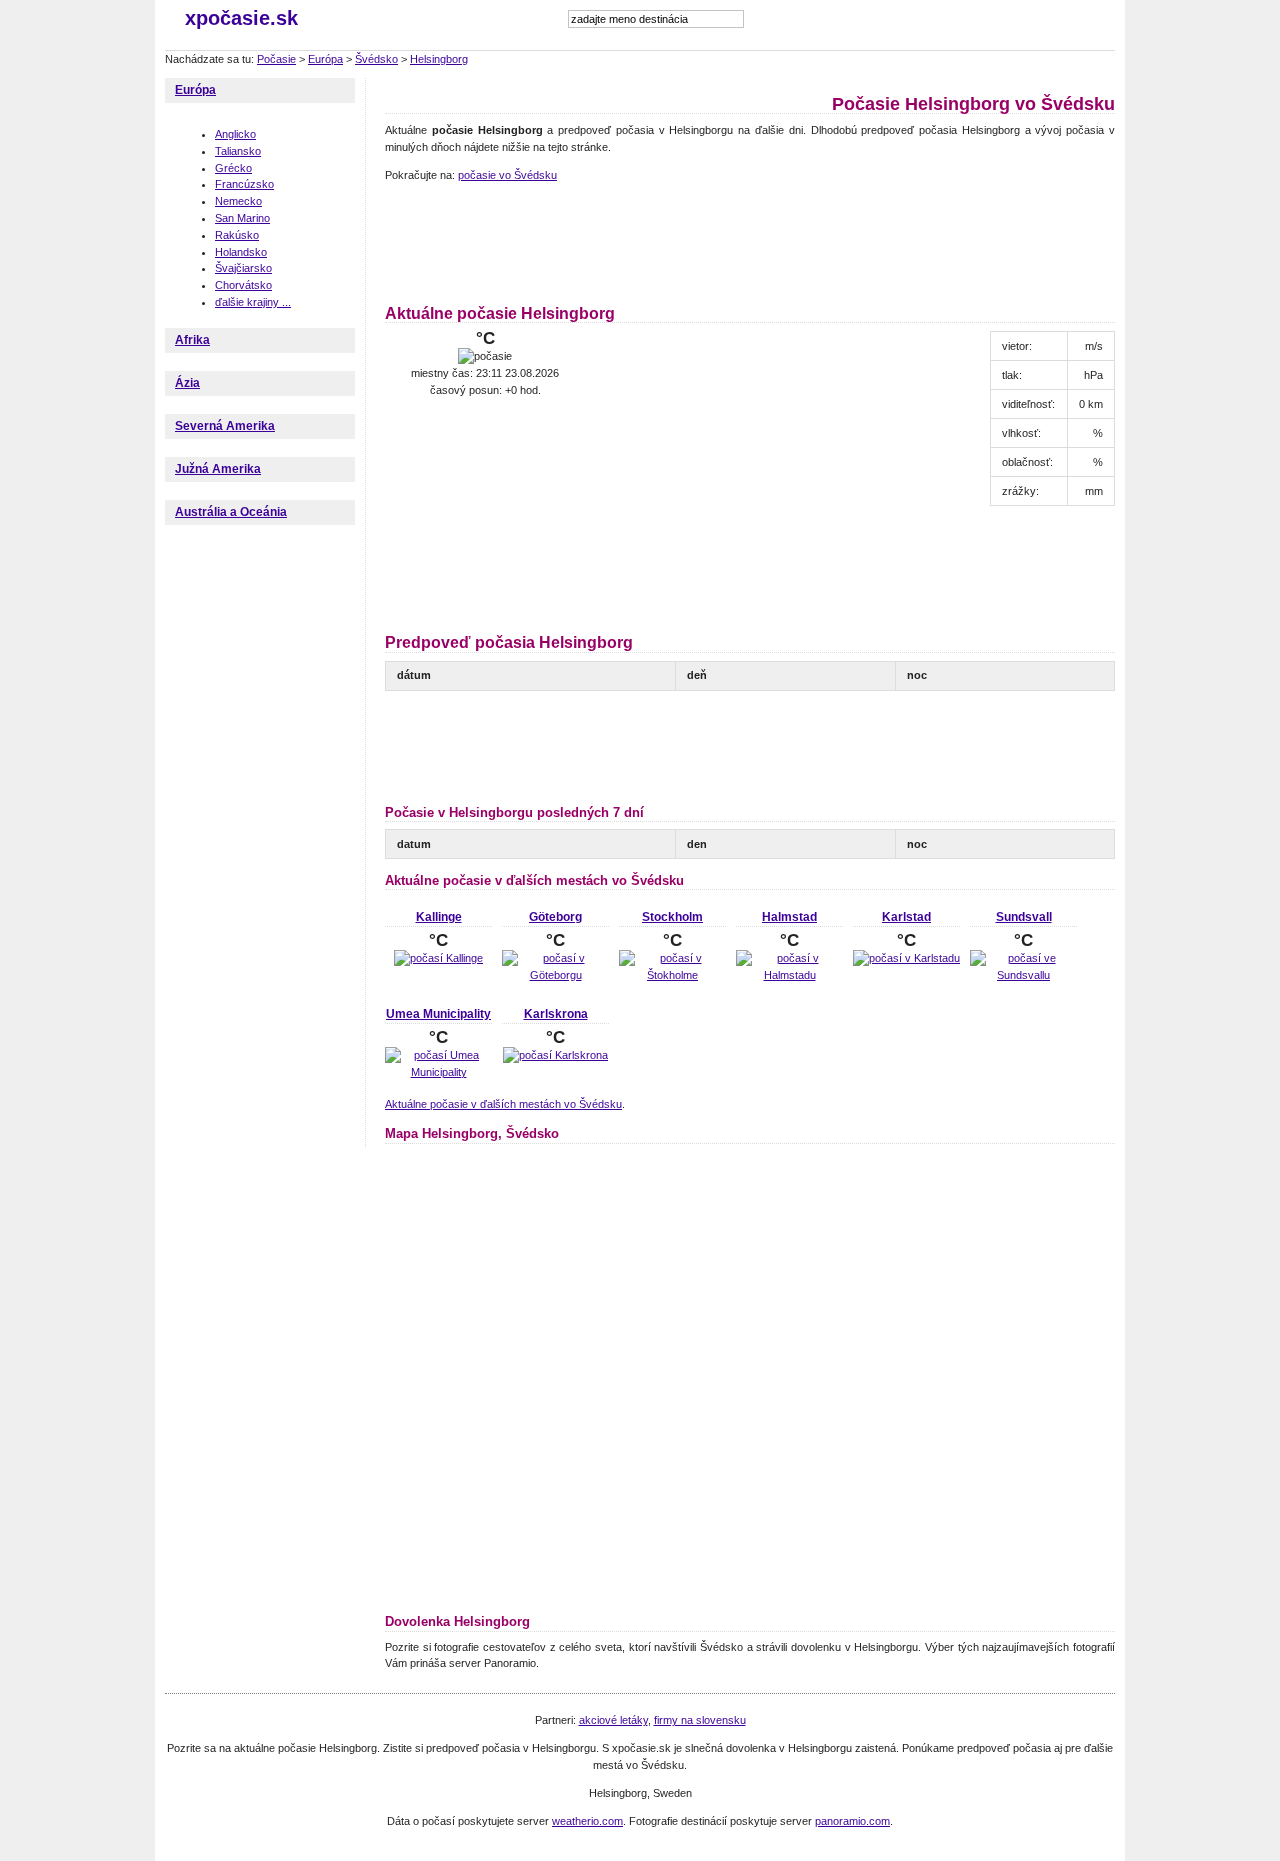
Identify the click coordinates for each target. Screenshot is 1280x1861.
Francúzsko (244, 184)
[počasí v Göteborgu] (555, 975)
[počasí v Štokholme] (672, 975)
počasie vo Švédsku (507, 175)
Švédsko (376, 59)
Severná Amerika (225, 426)
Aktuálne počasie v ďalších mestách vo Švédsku (503, 1104)
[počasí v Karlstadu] (906, 958)
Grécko (233, 168)
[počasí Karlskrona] (555, 1055)
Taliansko (238, 151)
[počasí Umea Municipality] (438, 1072)
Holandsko (241, 252)
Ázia (187, 383)
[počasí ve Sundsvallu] (1023, 975)
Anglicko (235, 134)
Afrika (192, 340)
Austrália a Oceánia (231, 512)
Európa (325, 59)
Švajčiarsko (243, 268)
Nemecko (238, 201)
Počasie (276, 59)
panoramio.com (852, 1821)
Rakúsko (237, 235)
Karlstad (906, 917)
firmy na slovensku (700, 1720)
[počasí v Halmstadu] (789, 975)
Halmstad (789, 917)
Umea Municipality (438, 1014)
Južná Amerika (218, 469)
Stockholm (672, 917)
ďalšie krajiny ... (253, 302)
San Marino (242, 218)
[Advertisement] (749, 240)
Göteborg (555, 917)
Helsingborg (439, 59)
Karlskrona (556, 1014)
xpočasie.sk (241, 18)
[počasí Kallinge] (438, 958)
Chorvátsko (243, 285)
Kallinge (439, 917)
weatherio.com (587, 1821)
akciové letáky (613, 1720)
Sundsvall (1024, 917)
